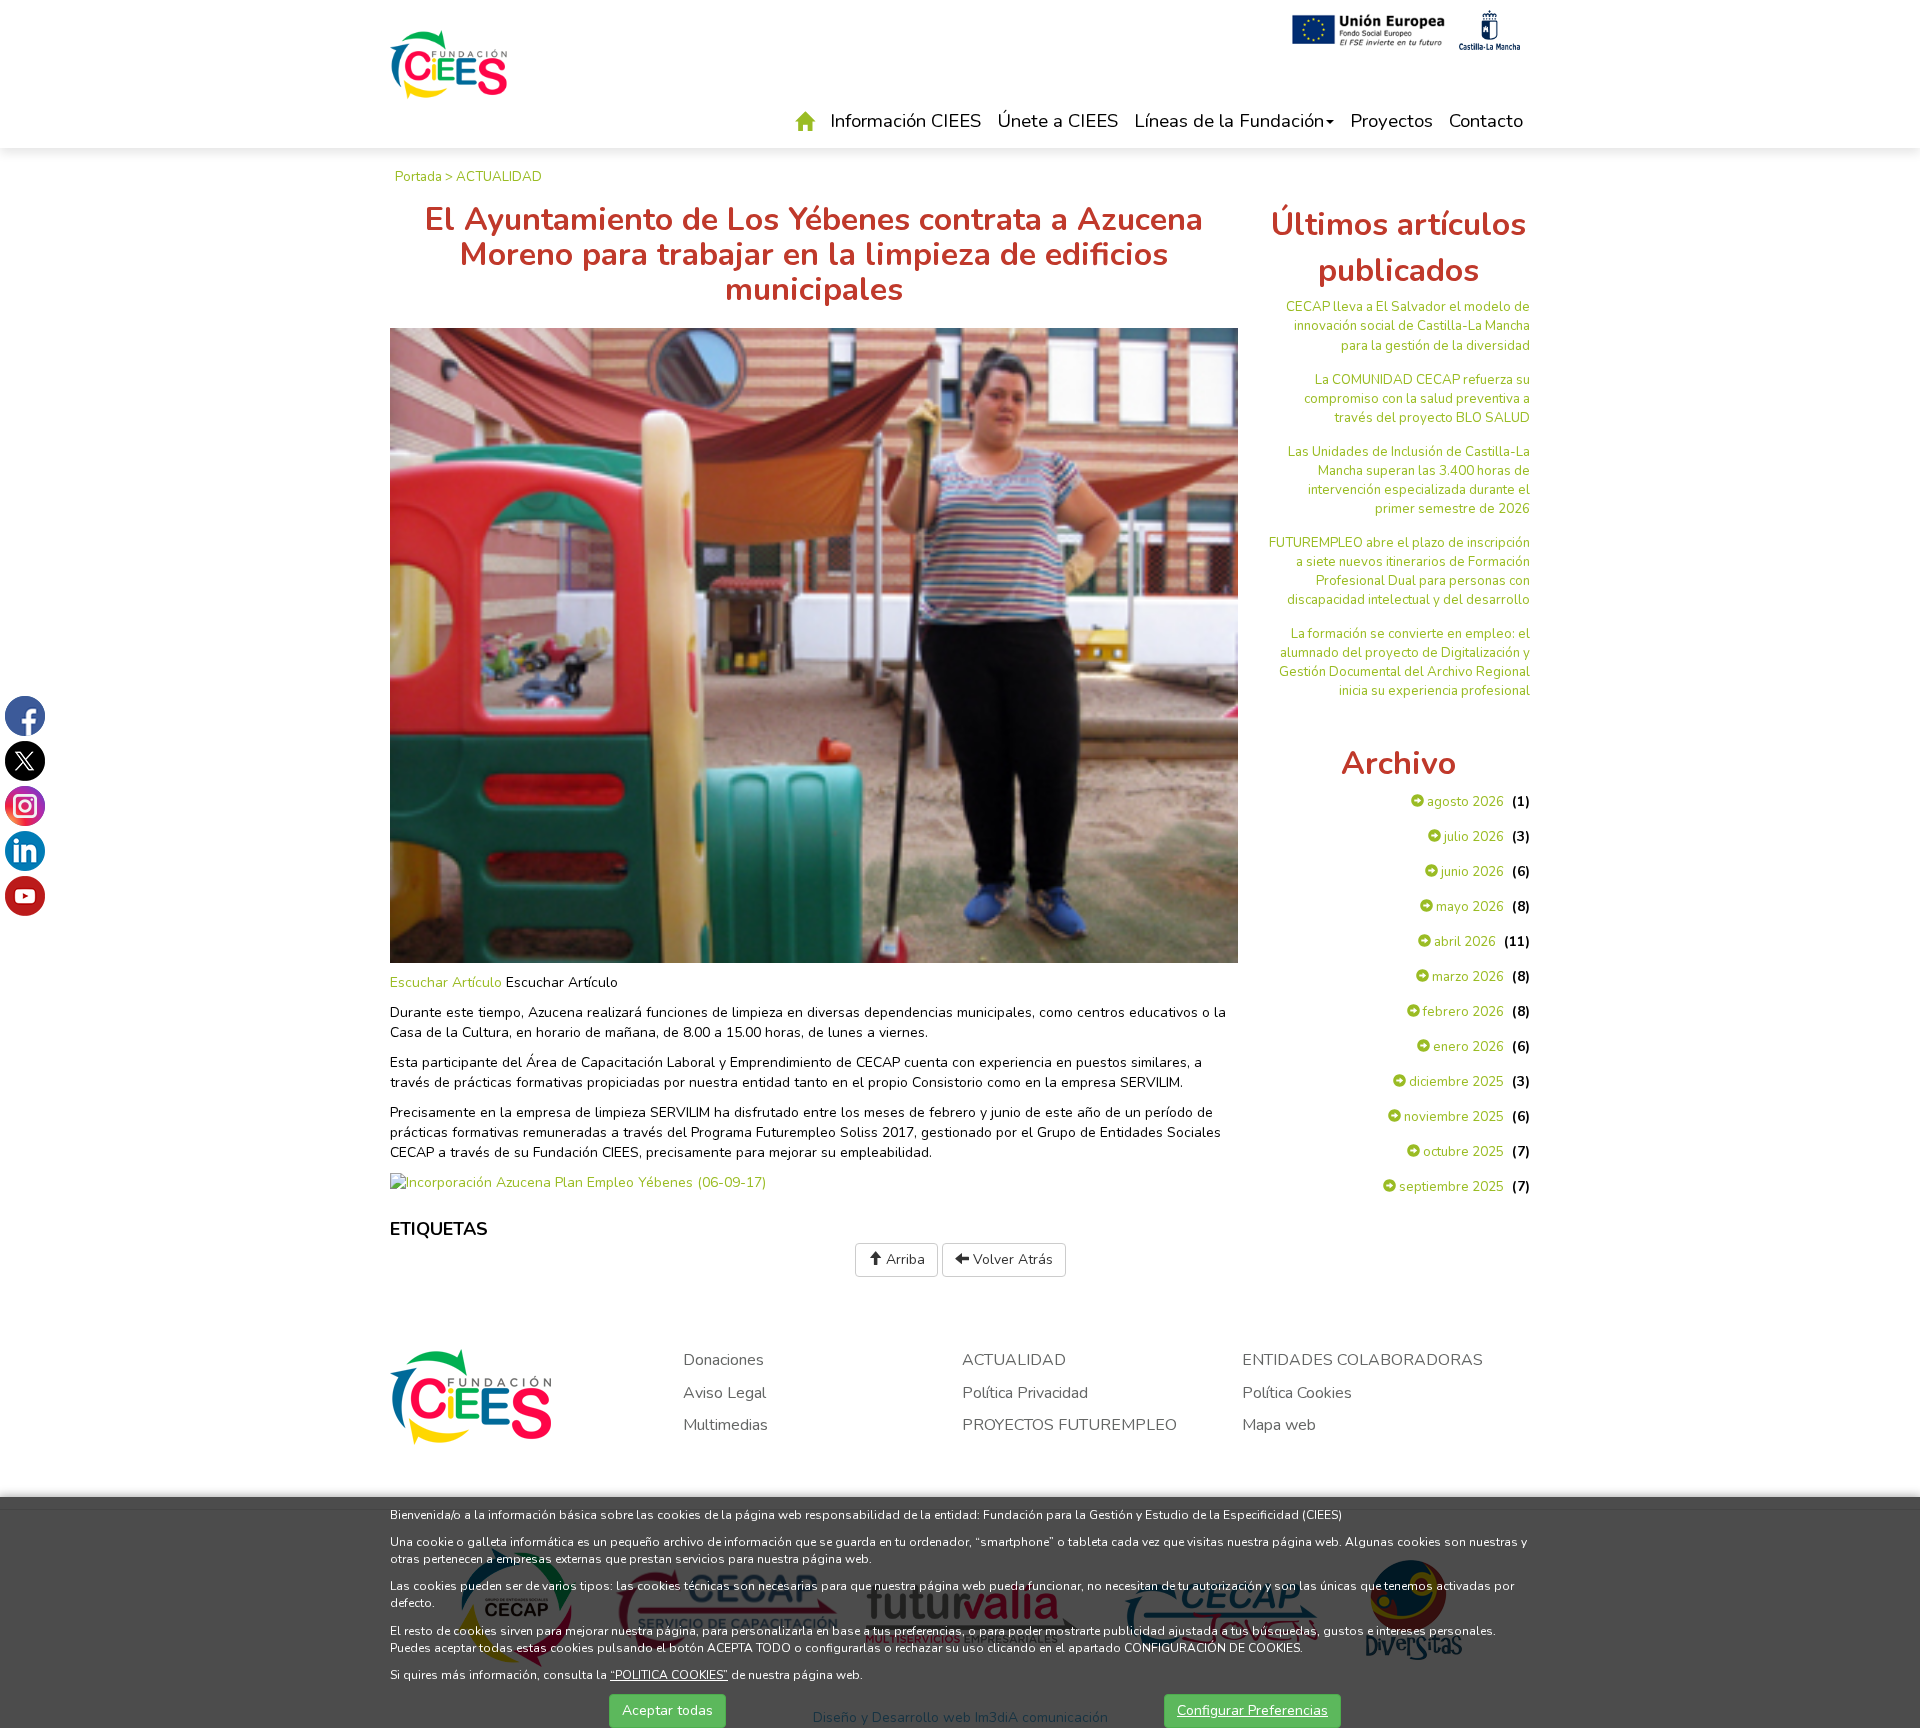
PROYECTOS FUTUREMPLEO (1069, 1425)
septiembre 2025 (1450, 1187)
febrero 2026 (1462, 1012)
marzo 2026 (1466, 977)
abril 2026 (1463, 942)
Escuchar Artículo (446, 982)
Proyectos (1391, 121)
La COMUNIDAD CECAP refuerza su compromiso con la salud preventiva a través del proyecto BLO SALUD (1417, 399)
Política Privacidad (1025, 1393)
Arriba (903, 1259)
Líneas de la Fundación (1229, 121)
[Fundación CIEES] (449, 78)
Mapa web (1279, 1425)
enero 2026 (1467, 1047)
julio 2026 (1472, 837)
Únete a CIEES (1057, 121)
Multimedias (725, 1425)
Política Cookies (1297, 1393)
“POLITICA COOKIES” (669, 1675)
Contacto (1486, 121)
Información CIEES (905, 121)
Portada (418, 177)
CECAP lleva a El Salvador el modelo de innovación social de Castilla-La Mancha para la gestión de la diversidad (1408, 326)
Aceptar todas (667, 1710)
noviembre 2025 (1452, 1117)
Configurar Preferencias (1252, 1710)
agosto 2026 (1464, 802)
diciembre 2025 (1455, 1082)
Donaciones (723, 1360)
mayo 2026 (1468, 907)
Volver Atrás (1011, 1259)
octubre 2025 (1462, 1152)
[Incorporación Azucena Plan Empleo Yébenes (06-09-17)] (578, 1182)
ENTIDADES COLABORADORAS (1362, 1360)
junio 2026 (1471, 872)
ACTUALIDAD (499, 177)
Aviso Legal (724, 1393)
